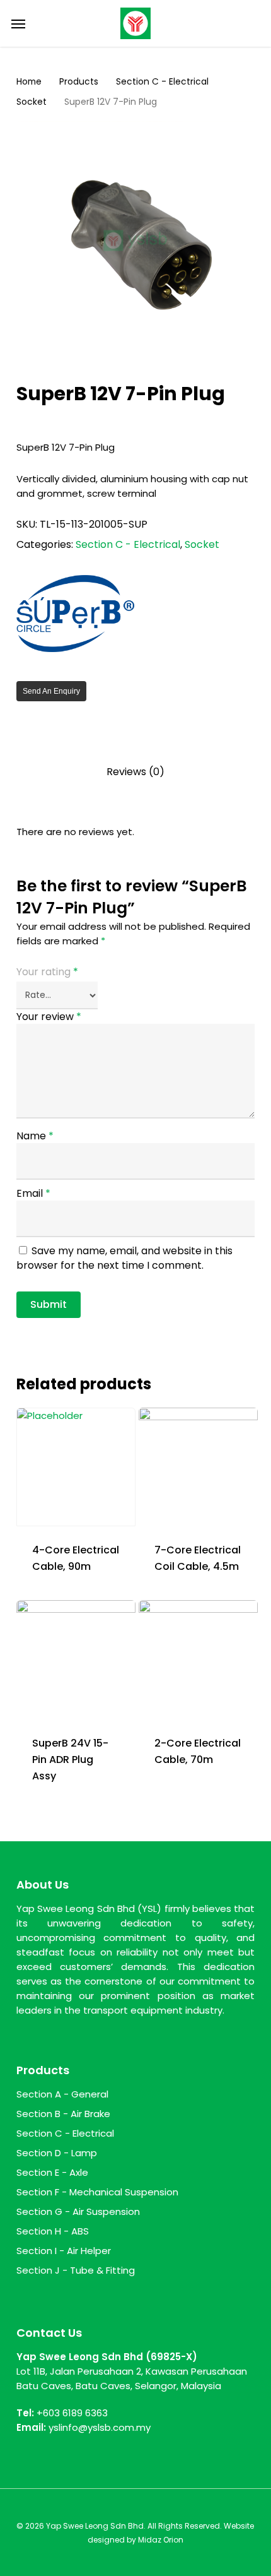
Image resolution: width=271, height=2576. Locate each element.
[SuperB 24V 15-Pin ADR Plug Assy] (76, 1660)
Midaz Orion (161, 2540)
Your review (49, 1017)
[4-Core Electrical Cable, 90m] (76, 1467)
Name (35, 1136)
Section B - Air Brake (63, 2114)
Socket (32, 102)
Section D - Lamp (57, 2153)
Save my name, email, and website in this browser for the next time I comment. (124, 1258)
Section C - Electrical (162, 82)
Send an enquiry (51, 691)
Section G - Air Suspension (78, 2211)
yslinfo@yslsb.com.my (100, 2427)
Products (79, 82)
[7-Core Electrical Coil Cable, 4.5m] (198, 1467)
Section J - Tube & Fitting (76, 2270)
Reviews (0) (135, 772)
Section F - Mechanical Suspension (97, 2192)
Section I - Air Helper (64, 2251)
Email (33, 1193)
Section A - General (62, 2094)
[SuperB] (76, 615)
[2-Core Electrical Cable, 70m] (198, 1660)
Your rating (47, 972)
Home (29, 82)
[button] (18, 23)
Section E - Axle (52, 2172)
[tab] (136, 772)
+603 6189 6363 (72, 2413)
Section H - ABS (53, 2231)
